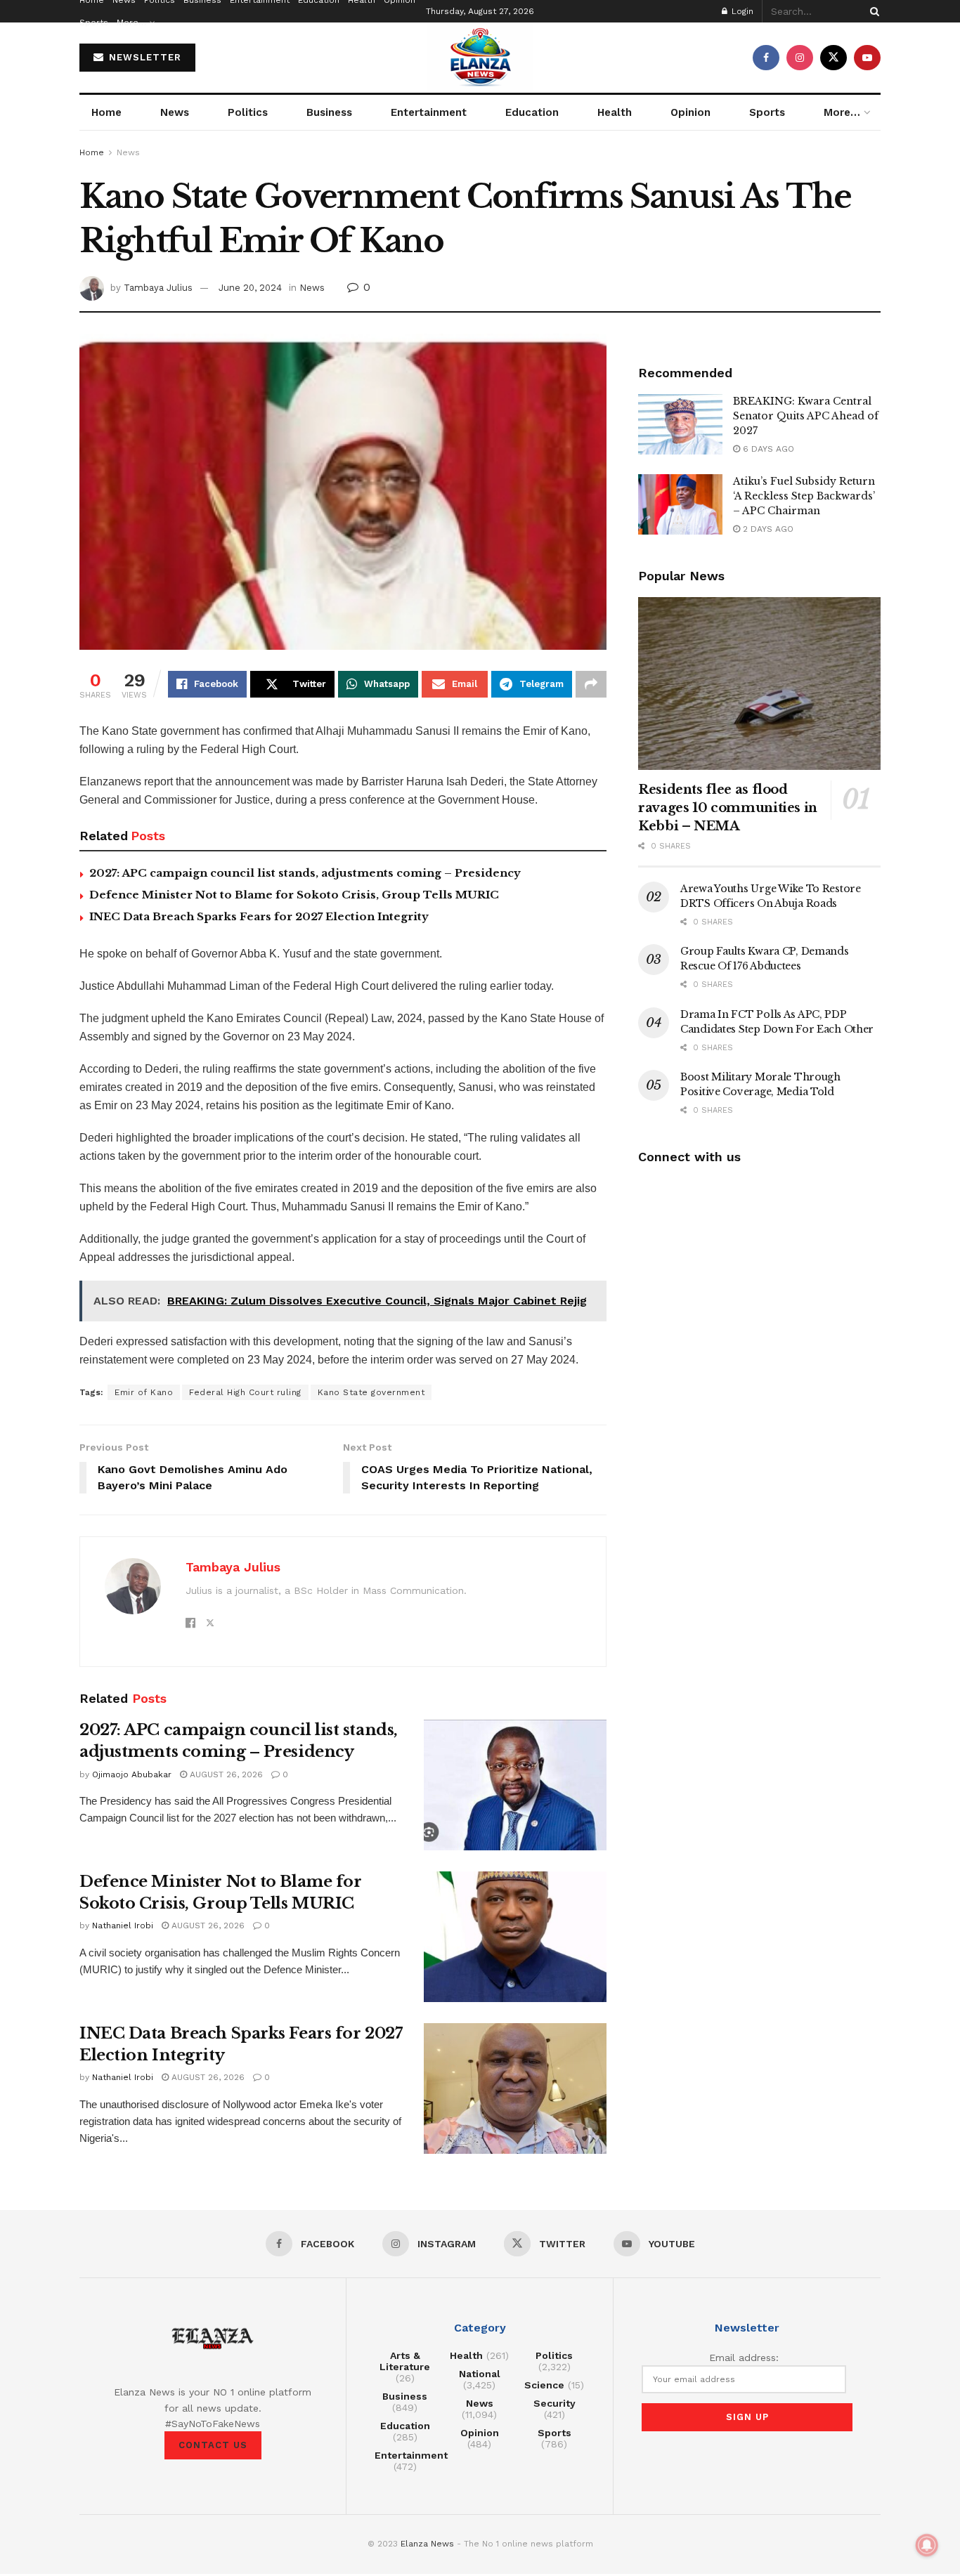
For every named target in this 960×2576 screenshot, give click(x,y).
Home (106, 112)
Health (615, 112)
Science (544, 2385)
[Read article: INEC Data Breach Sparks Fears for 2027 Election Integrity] (515, 2088)
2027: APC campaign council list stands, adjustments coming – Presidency (305, 873)
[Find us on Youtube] (867, 58)
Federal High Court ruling (245, 1392)
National (480, 2374)
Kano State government (371, 1392)
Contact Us (213, 2445)
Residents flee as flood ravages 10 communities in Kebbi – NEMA (728, 808)
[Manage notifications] (927, 2545)
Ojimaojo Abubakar (132, 1774)
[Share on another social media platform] (591, 684)
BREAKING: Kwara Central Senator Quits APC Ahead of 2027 (806, 416)
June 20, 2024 (250, 288)
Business (329, 112)
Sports (94, 22)
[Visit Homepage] (480, 58)
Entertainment (429, 112)
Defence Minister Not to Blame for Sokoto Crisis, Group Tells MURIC (294, 895)
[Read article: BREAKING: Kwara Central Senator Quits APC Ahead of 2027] (680, 424)
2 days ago (767, 529)
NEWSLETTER (143, 57)
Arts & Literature (405, 2361)
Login (741, 11)
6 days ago (767, 449)
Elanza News (427, 2544)
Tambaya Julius (158, 288)
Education (532, 112)
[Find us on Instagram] (800, 58)
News (175, 112)
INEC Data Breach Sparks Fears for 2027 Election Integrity (259, 916)
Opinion (690, 112)
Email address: (744, 2358)
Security (554, 2403)
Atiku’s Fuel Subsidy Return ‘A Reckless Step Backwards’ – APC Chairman (804, 496)
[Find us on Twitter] (833, 58)
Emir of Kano (144, 1392)
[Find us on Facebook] (766, 58)
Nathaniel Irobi (123, 1926)
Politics (248, 112)
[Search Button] (872, 11)
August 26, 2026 (225, 1774)
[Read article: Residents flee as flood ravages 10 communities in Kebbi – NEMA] (759, 684)
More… (131, 22)
